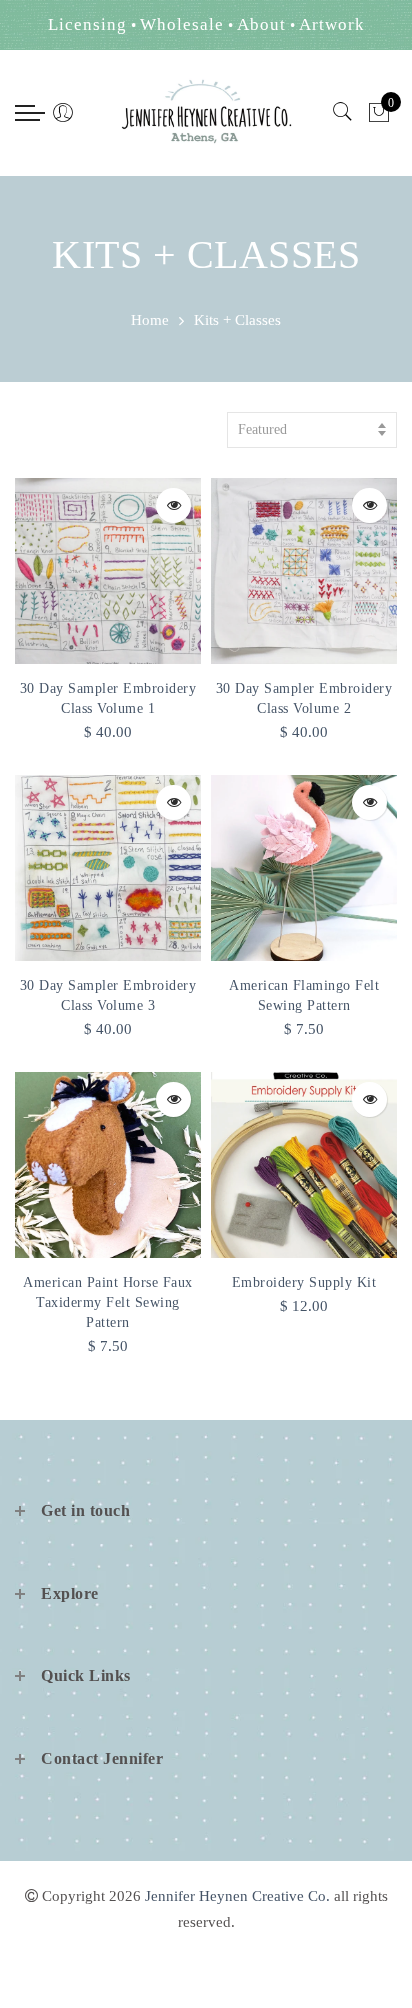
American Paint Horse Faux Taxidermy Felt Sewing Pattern (108, 1302)
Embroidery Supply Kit (304, 1282)
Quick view (173, 505)
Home (150, 320)
